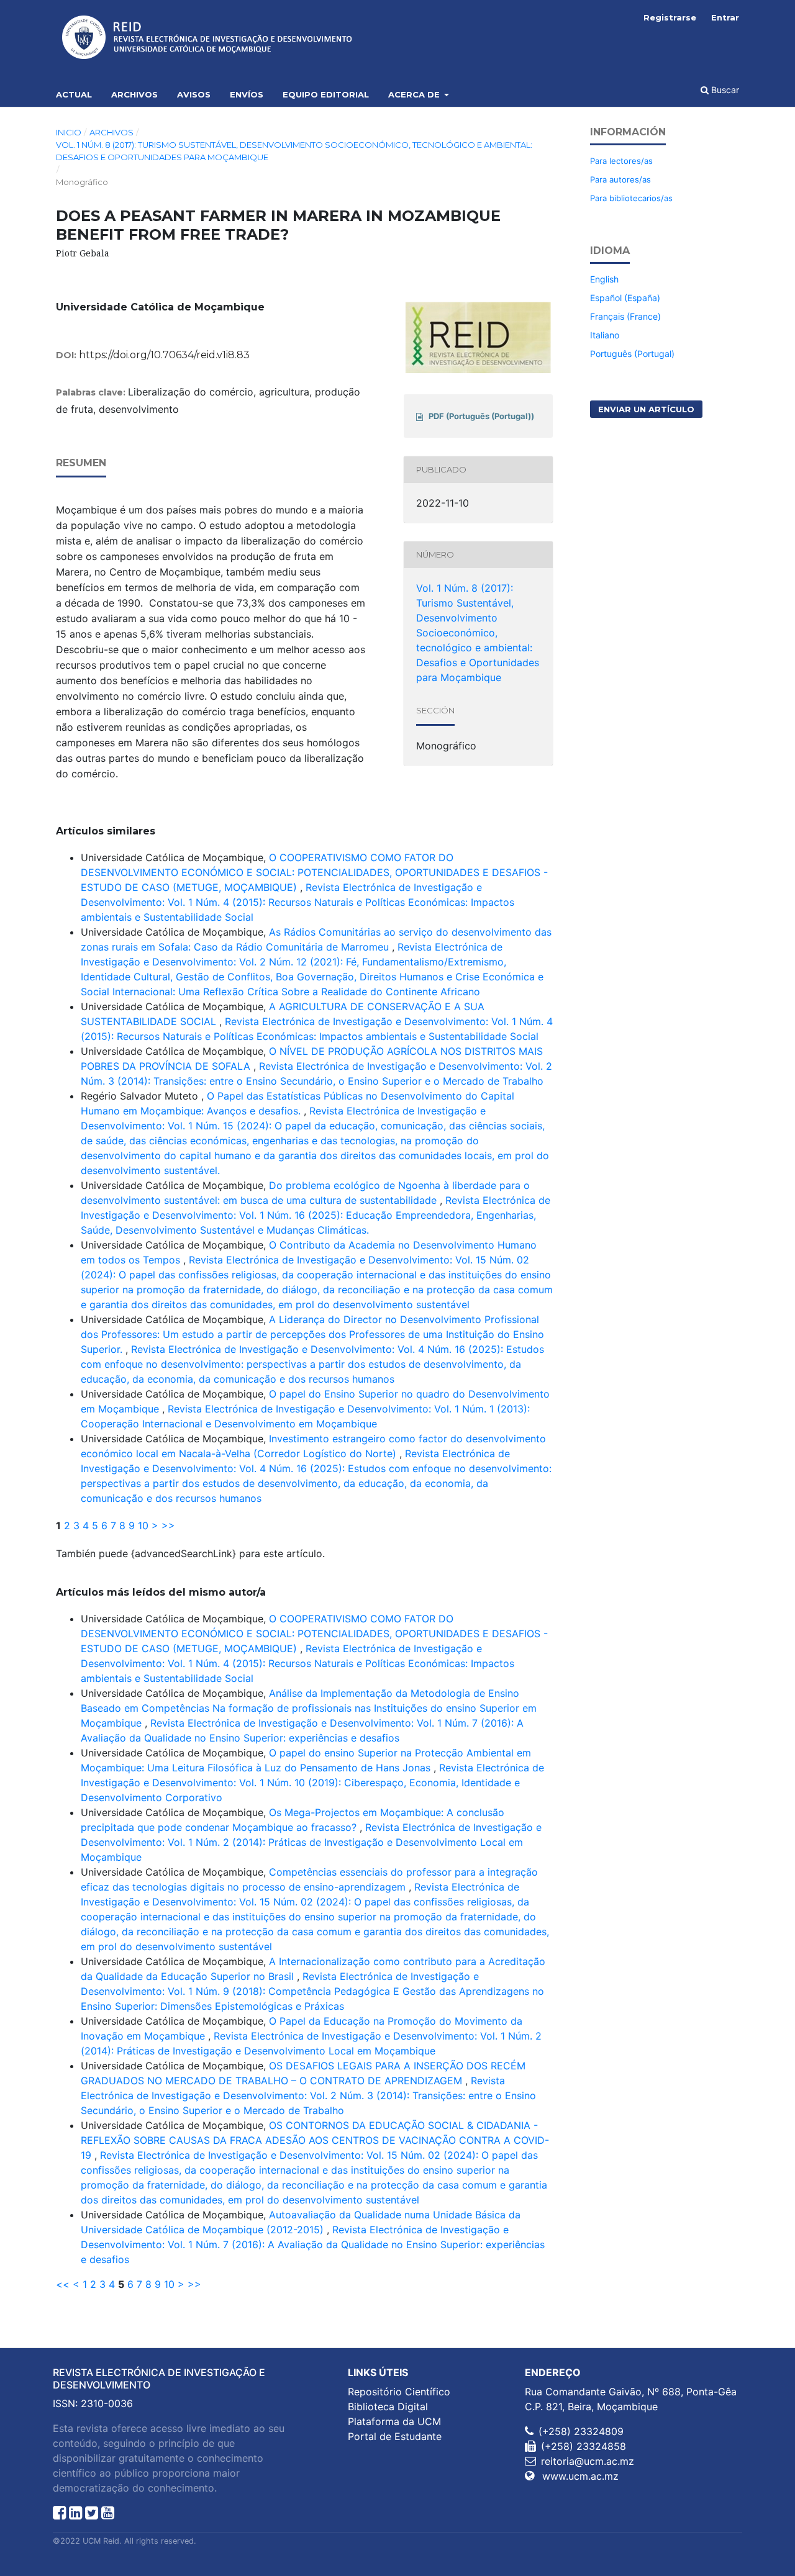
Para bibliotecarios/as (631, 198)
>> (168, 1525)
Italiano (605, 335)
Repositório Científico (399, 2392)
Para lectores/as (621, 161)
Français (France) (625, 316)
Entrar (725, 17)
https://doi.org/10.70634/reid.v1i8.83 (164, 355)
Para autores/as (620, 179)
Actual (74, 94)
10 (143, 1525)
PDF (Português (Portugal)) (481, 416)
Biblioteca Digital (388, 2407)
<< (63, 2284)
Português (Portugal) (632, 354)
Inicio (69, 132)
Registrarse (670, 17)
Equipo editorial (326, 94)
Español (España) (625, 298)
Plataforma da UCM (394, 2421)
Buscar (724, 90)
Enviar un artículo (646, 409)
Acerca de (415, 94)
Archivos (134, 94)
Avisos (194, 94)
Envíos (247, 94)
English (604, 279)
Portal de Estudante (395, 2436)
